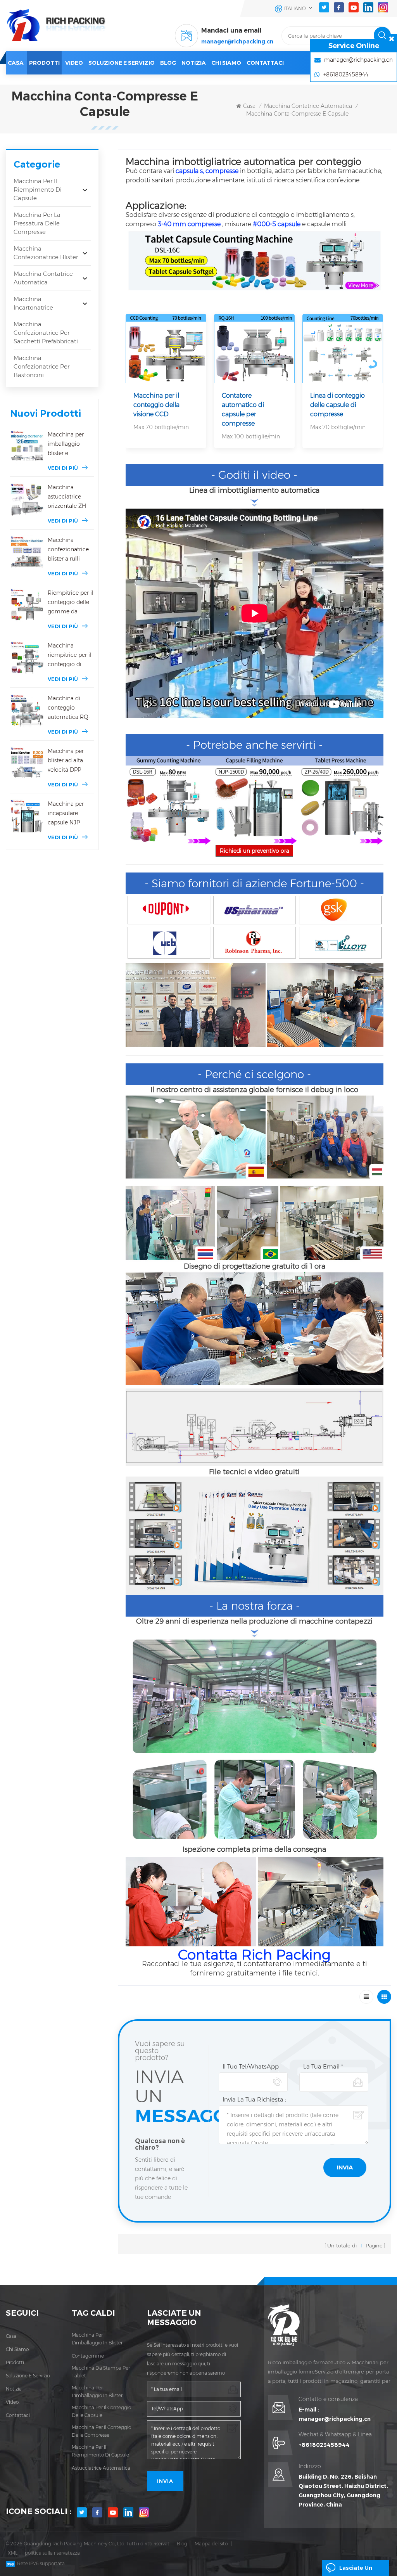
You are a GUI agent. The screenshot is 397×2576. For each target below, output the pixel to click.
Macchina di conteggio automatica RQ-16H (69, 708)
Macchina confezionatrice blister (46, 253)
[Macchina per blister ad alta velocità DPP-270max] (27, 763)
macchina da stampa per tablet (101, 2372)
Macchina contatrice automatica (308, 106)
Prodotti (44, 63)
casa (11, 2336)
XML (13, 2553)
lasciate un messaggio (356, 2570)
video (74, 63)
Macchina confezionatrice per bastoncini (41, 366)
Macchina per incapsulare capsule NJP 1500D (66, 814)
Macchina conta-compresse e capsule (297, 114)
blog (168, 63)
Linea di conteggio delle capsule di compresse (337, 405)
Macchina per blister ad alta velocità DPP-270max (66, 761)
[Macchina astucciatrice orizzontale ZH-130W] (27, 499)
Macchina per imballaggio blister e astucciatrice (66, 444)
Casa (16, 63)
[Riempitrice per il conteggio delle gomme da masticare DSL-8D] (27, 605)
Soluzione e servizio (122, 63)
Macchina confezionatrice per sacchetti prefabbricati (46, 333)
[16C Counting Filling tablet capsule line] (343, 349)
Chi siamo (226, 63)
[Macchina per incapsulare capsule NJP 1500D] (27, 816)
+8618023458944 (324, 2445)
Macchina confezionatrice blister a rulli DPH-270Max (68, 550)
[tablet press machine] (340, 800)
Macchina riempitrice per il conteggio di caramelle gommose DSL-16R (70, 655)
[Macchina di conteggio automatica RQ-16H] (27, 711)
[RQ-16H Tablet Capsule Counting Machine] (254, 349)
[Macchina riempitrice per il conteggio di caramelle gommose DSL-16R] (27, 658)
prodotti (15, 2362)
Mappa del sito (211, 2544)
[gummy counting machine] (169, 800)
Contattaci (265, 63)
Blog (182, 2544)
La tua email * (323, 2066)
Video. (13, 2402)
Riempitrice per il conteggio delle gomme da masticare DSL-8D (71, 603)
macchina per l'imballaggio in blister (97, 2339)
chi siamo (17, 2349)
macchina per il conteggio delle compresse (101, 2431)
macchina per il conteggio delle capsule (101, 2411)
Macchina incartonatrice (33, 303)
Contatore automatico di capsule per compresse (243, 409)
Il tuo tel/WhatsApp (251, 2066)
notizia (194, 63)
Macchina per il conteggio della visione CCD (156, 405)
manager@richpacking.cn (237, 42)
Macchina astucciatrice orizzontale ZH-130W (68, 497)
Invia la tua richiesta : (254, 2099)
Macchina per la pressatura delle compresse (37, 223)
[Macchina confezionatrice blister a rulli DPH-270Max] (27, 552)
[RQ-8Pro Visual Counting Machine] (166, 349)
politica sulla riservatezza (52, 2553)
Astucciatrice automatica (101, 2468)
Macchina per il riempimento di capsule (38, 190)
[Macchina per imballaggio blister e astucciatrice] (27, 447)
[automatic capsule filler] (254, 800)
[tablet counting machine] (255, 260)
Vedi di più (63, 468)
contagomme (88, 2356)
